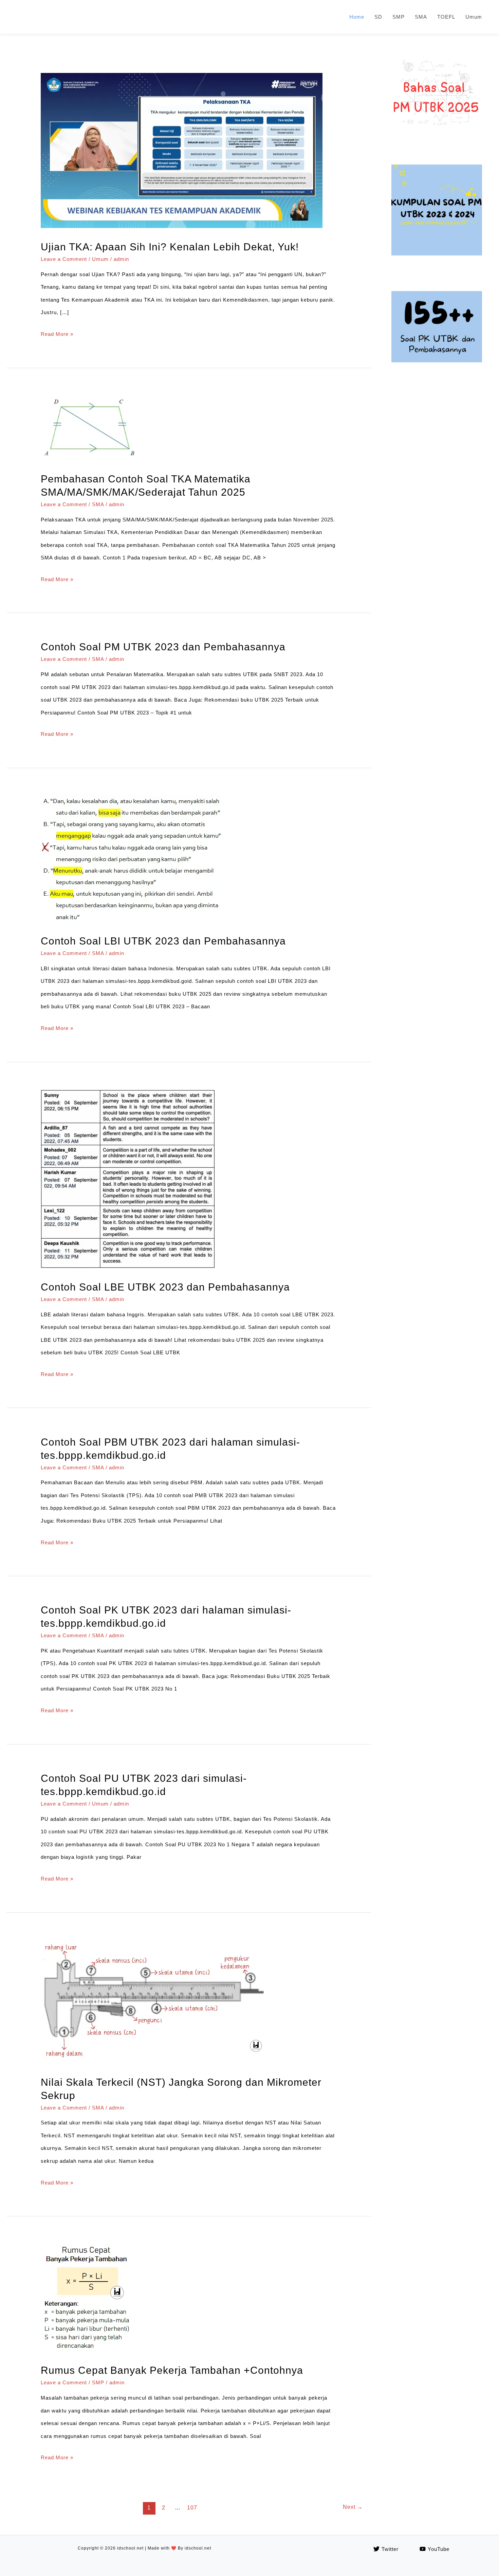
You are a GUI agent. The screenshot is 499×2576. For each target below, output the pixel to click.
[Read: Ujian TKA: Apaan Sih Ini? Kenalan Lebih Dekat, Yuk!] (182, 226)
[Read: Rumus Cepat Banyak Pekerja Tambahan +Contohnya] (87, 2350)
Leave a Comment (64, 259)
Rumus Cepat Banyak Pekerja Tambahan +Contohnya (172, 2370)
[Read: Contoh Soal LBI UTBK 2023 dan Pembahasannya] (135, 920)
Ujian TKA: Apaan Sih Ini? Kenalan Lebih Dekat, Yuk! (170, 247)
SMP (399, 17)
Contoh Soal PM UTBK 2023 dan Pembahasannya (163, 647)
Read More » (57, 334)
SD (378, 17)
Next (353, 2507)
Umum (474, 17)
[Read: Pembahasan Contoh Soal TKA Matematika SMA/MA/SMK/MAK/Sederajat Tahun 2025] (91, 458)
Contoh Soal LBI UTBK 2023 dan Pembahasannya (163, 941)
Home (357, 17)
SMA (421, 17)
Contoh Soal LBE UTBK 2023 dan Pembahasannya (165, 1287)
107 (192, 2508)
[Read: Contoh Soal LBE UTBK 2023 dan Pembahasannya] (128, 1266)
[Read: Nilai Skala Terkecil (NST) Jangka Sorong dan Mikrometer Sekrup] (155, 2062)
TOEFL (446, 17)
